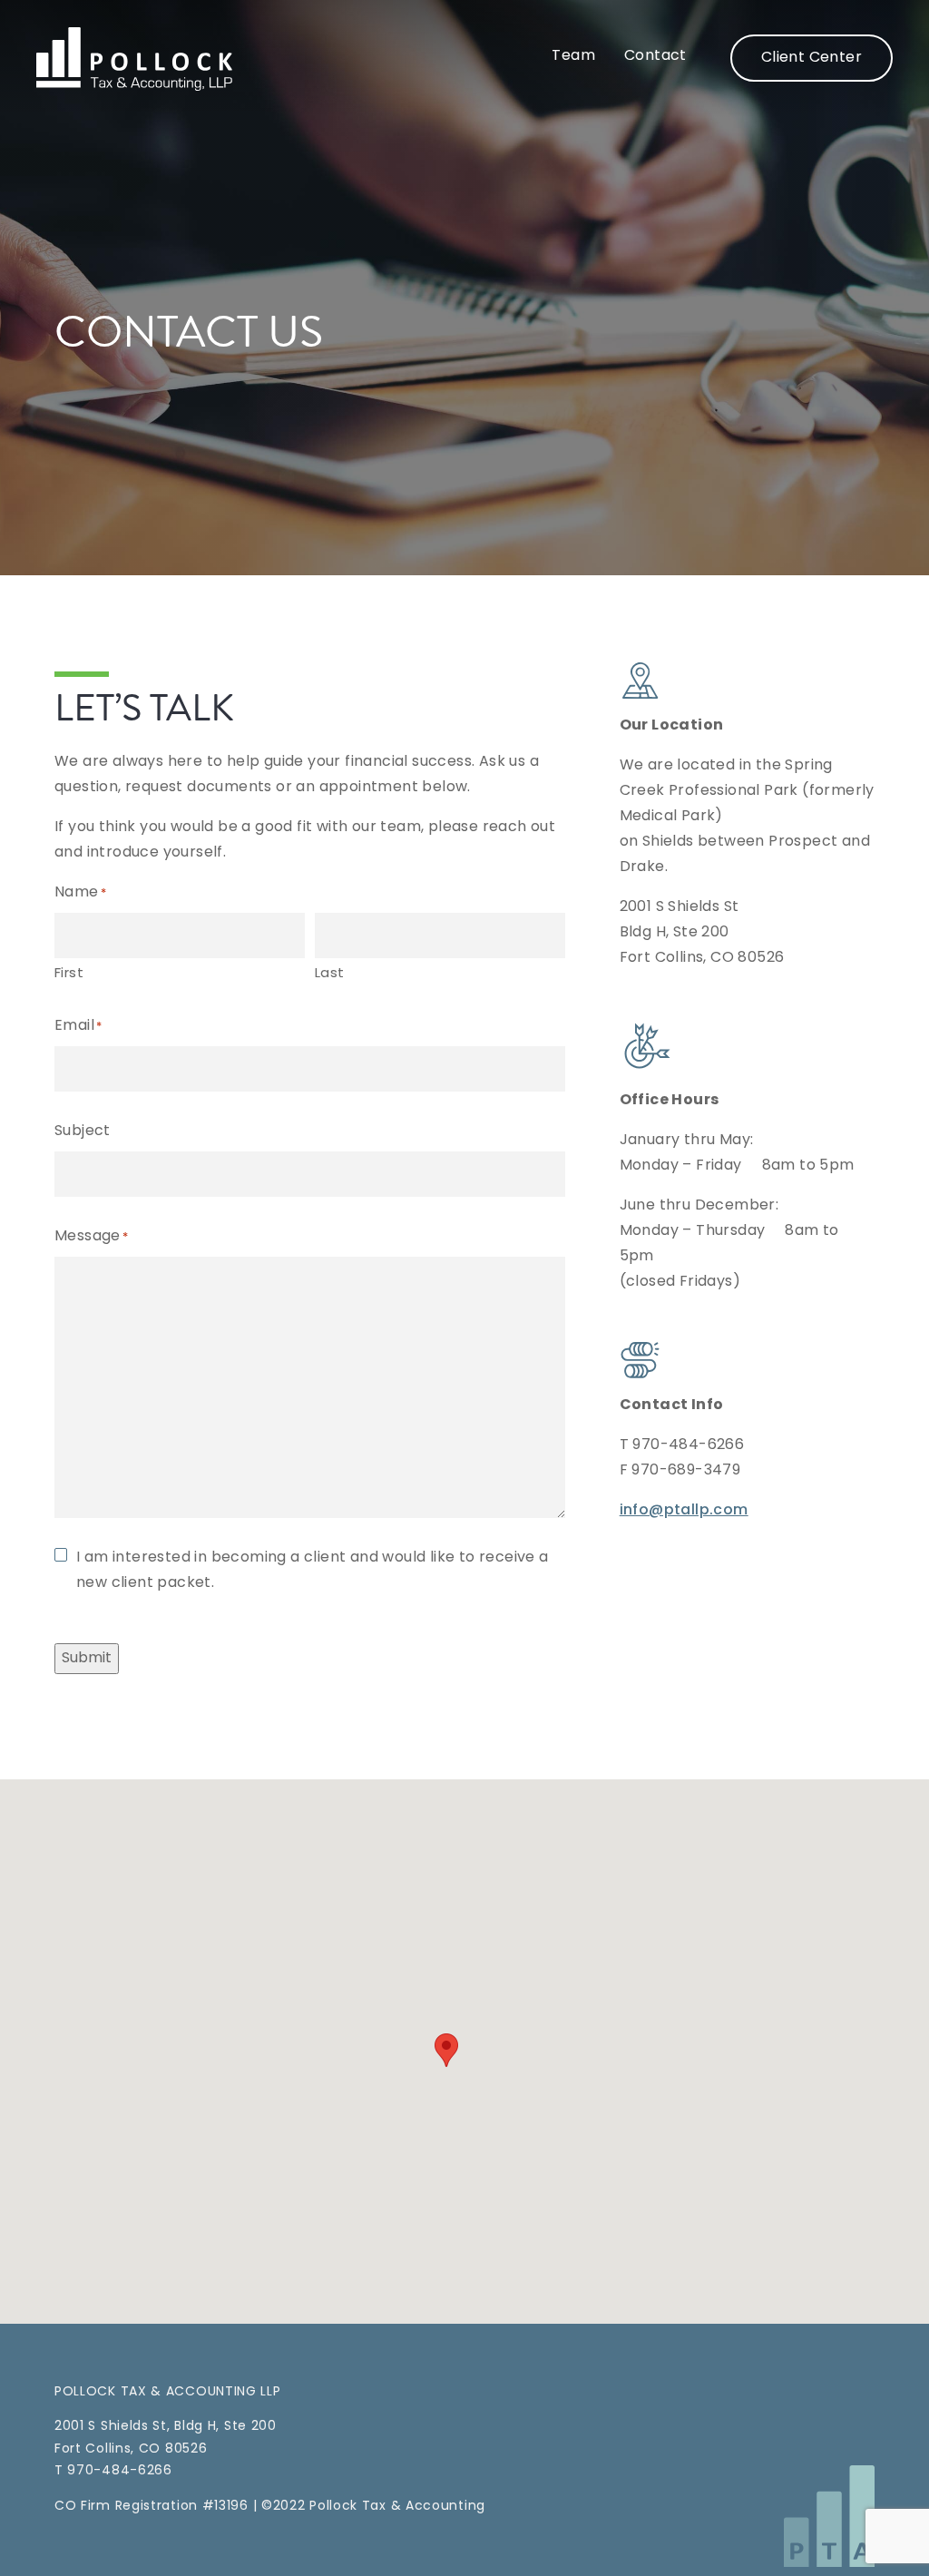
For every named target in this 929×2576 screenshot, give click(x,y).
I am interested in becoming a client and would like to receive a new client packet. (313, 1571)
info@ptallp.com (684, 1511)
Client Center (812, 58)
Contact (655, 56)
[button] (446, 2050)
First (69, 974)
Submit (87, 1659)
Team (573, 56)
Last (330, 974)
